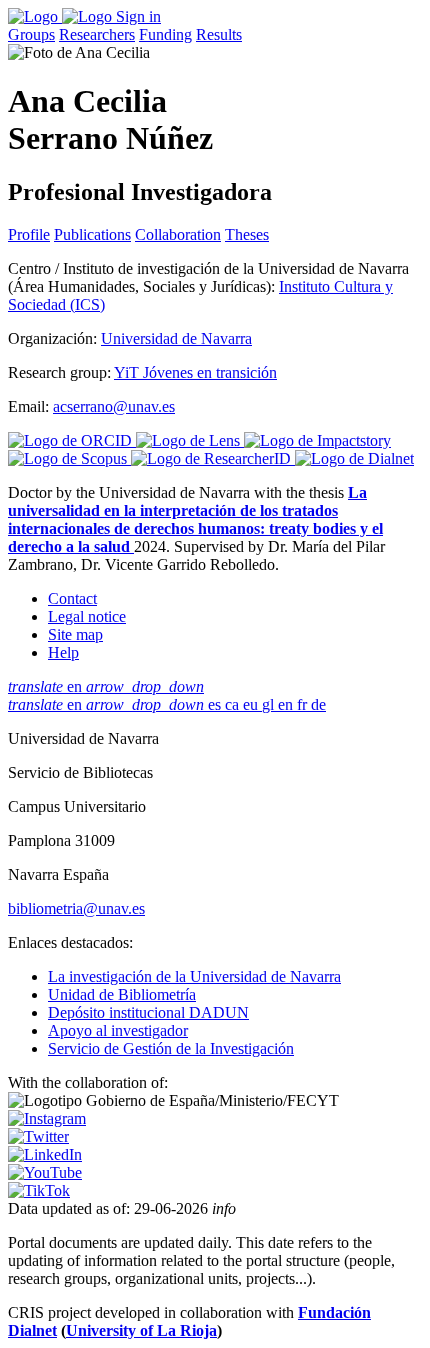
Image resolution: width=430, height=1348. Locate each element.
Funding (165, 34)
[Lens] (190, 440)
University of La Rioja (141, 1330)
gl (270, 704)
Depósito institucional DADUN (148, 1012)
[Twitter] (38, 1136)
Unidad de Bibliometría (122, 994)
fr (304, 704)
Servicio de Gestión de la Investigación (171, 1048)
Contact (72, 598)
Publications (92, 234)
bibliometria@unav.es (76, 908)
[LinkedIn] (45, 1154)
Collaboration (178, 234)
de (318, 704)
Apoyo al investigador (118, 1030)
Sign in (138, 16)
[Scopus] (69, 458)
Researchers (97, 34)
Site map (75, 634)
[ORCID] (72, 440)
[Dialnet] (354, 458)
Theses (247, 234)
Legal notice (87, 616)
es (216, 704)
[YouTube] (45, 1172)
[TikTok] (39, 1190)
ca (234, 704)
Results (219, 34)
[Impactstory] (317, 440)
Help (63, 652)
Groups (31, 34)
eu (252, 704)
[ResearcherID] (213, 458)
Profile (29, 234)
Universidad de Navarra (176, 338)
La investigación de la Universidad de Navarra (194, 976)
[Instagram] (47, 1118)
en (106, 686)
